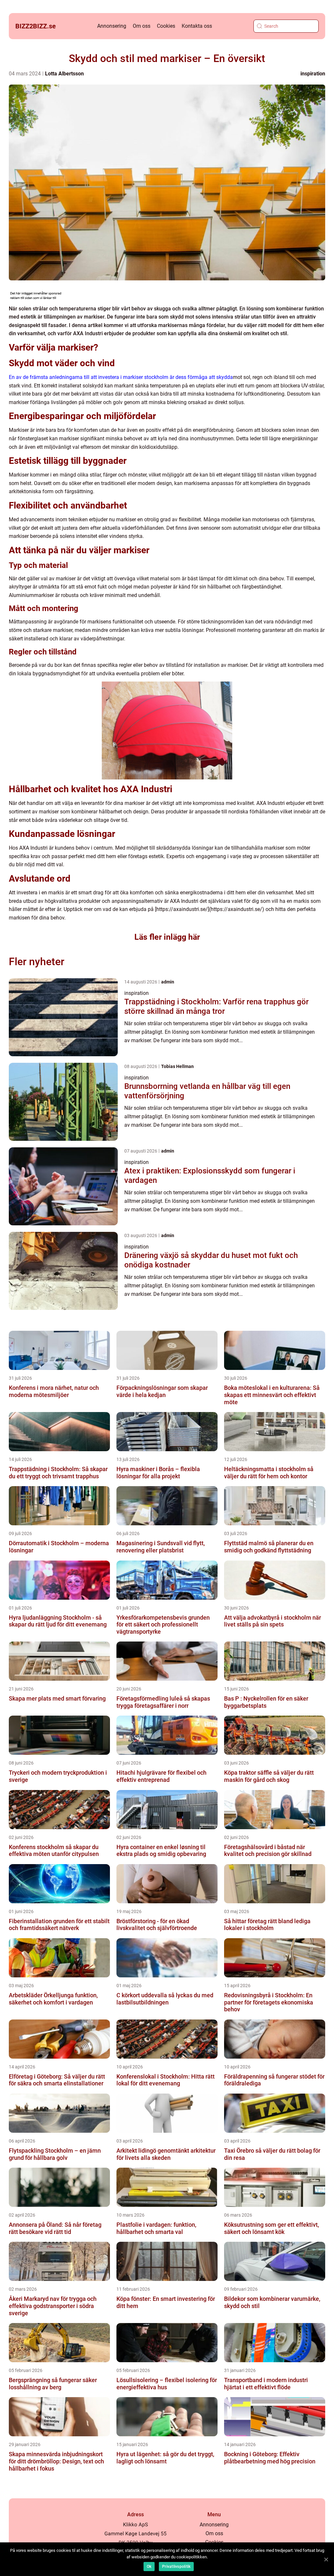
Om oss (142, 26)
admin (168, 982)
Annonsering (112, 26)
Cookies (166, 26)
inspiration (313, 74)
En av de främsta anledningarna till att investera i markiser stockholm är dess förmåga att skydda (121, 377)
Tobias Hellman (177, 1066)
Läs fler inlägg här (167, 937)
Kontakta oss (197, 26)
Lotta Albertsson (64, 74)
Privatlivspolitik (176, 2567)
